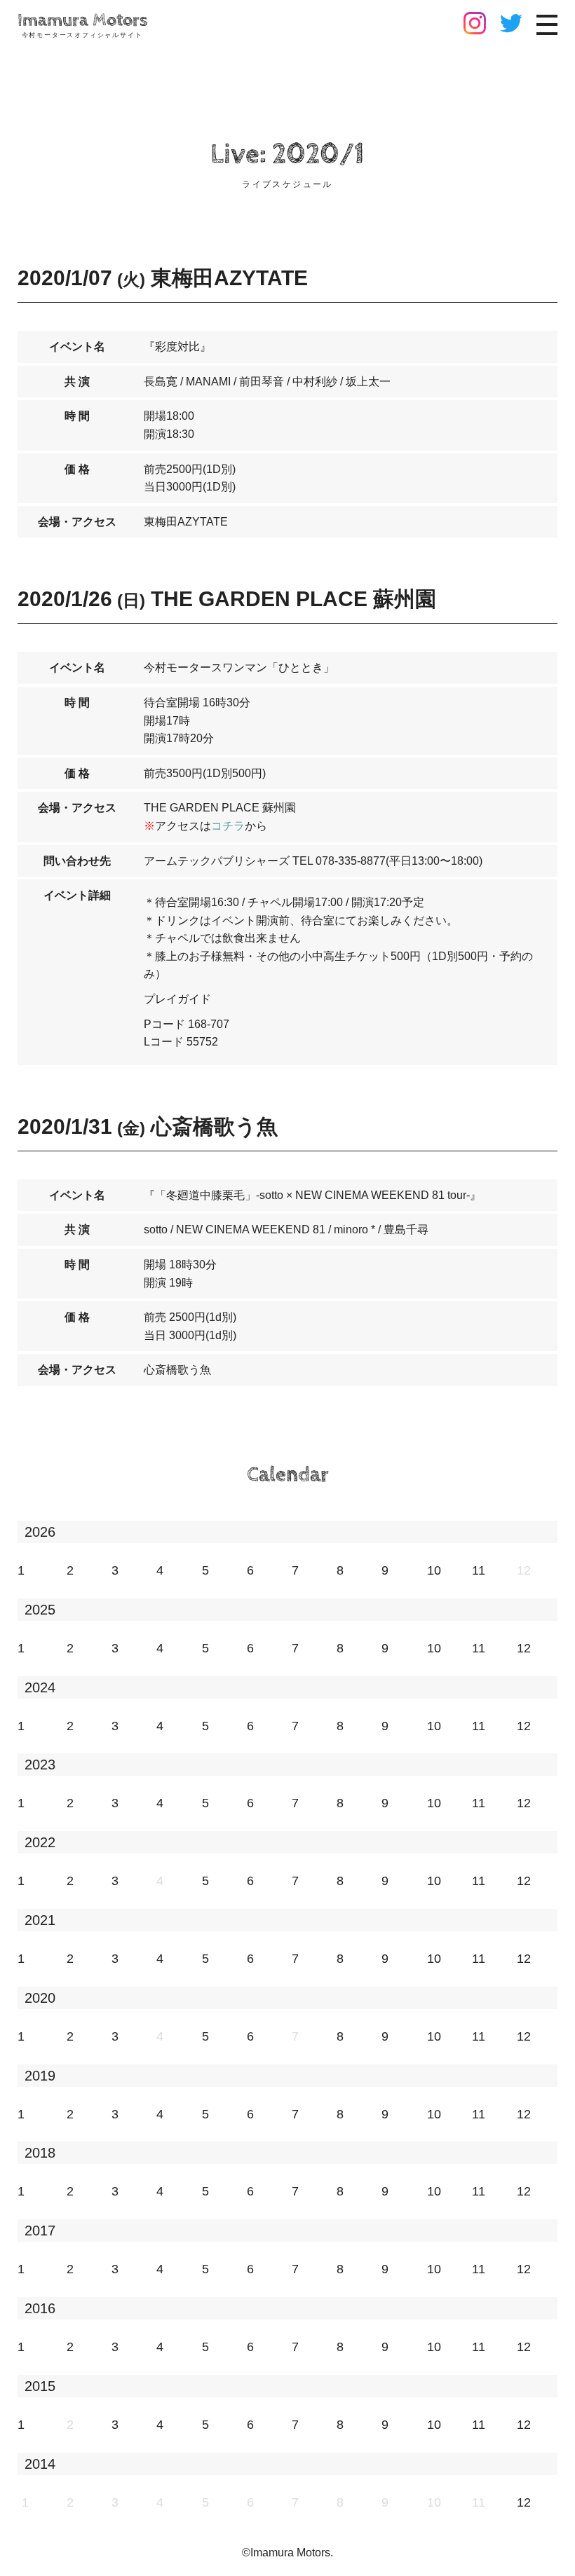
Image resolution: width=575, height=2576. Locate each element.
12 (524, 1648)
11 (479, 1570)
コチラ (228, 826)
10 (434, 1570)
